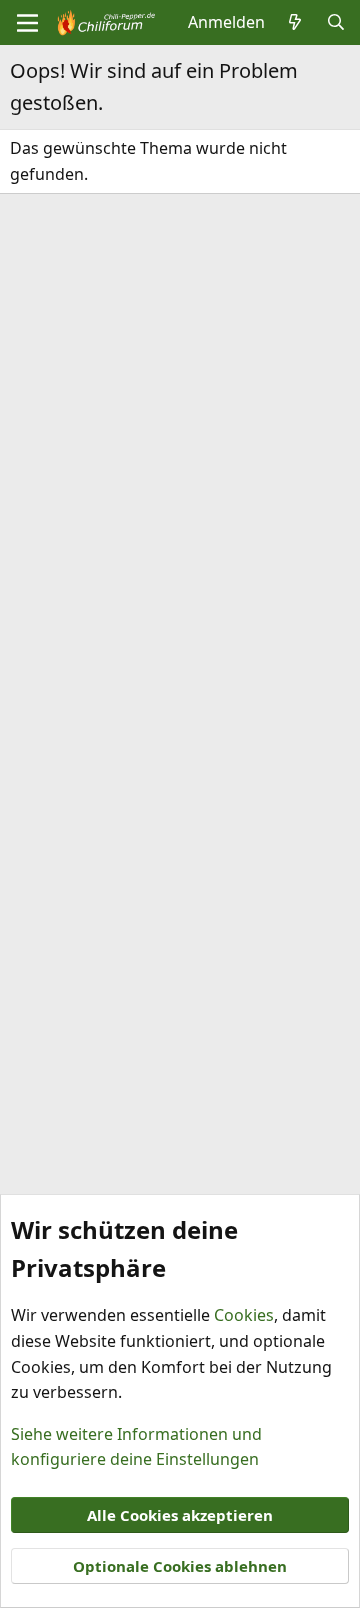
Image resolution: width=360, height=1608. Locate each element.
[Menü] (27, 23)
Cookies (244, 1315)
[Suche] (335, 23)
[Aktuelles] (295, 23)
